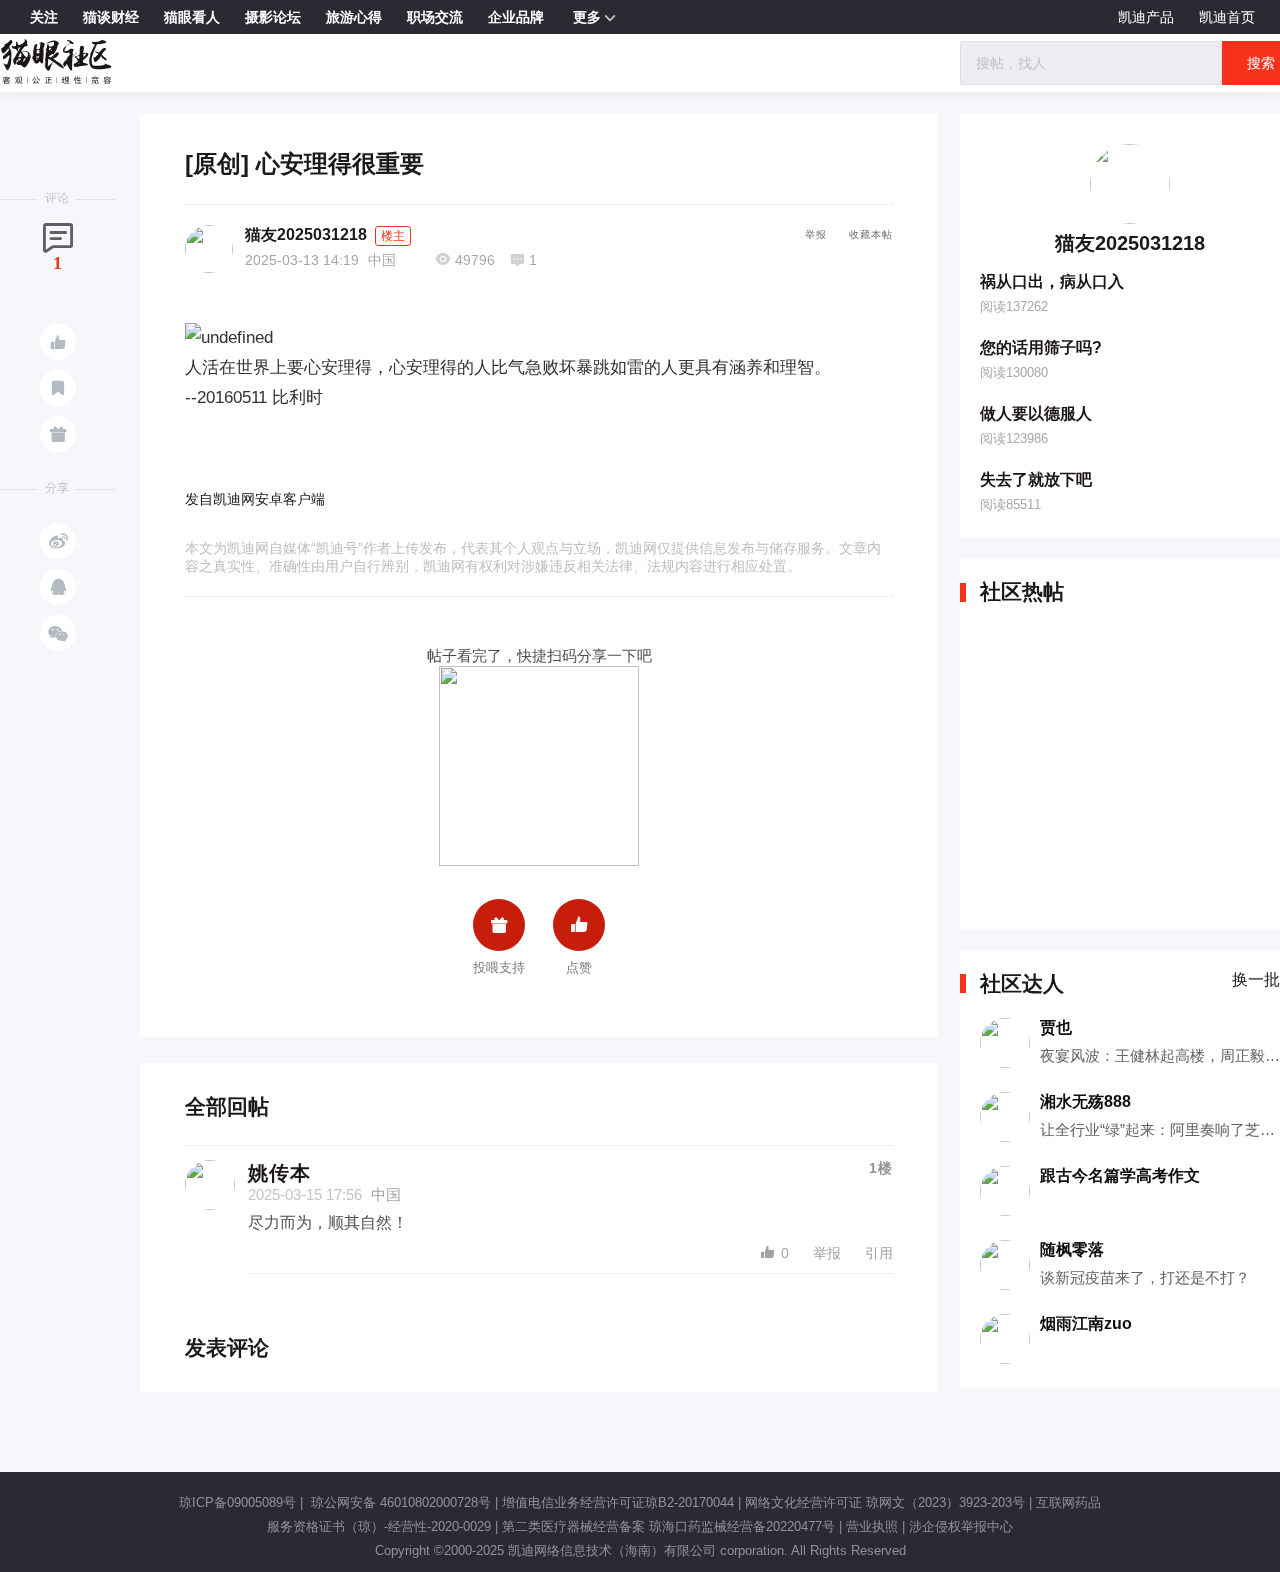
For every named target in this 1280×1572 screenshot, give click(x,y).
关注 (44, 17)
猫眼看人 (192, 17)
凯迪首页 (1227, 17)
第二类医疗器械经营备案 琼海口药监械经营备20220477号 (668, 1526)
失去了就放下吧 (1036, 479)
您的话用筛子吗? (1041, 347)
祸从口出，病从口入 (1052, 281)
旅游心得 (354, 17)
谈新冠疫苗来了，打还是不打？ (1145, 1277)
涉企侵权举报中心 (961, 1526)
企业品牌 (516, 17)
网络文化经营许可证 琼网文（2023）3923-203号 (885, 1502)
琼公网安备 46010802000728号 (399, 1502)
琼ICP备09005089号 (237, 1502)
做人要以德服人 (1036, 413)
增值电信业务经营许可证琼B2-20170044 (618, 1502)
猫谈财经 (111, 17)
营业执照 (872, 1526)
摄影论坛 (273, 17)
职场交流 (435, 17)
